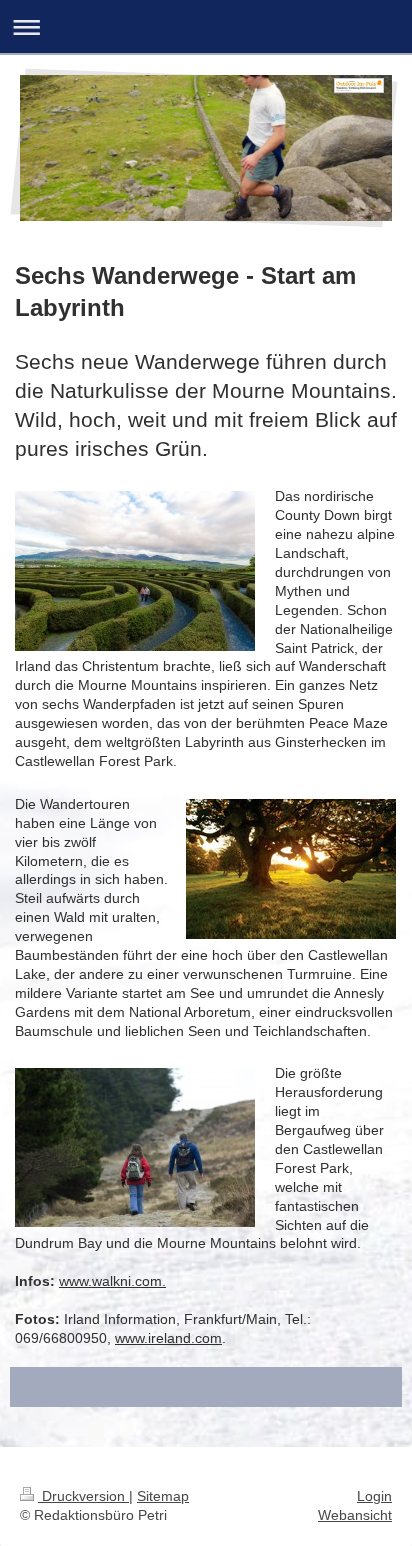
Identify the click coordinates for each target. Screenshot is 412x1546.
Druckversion (83, 1496)
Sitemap (163, 1496)
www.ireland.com (168, 1338)
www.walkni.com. (112, 1281)
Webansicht (355, 1515)
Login (374, 1496)
